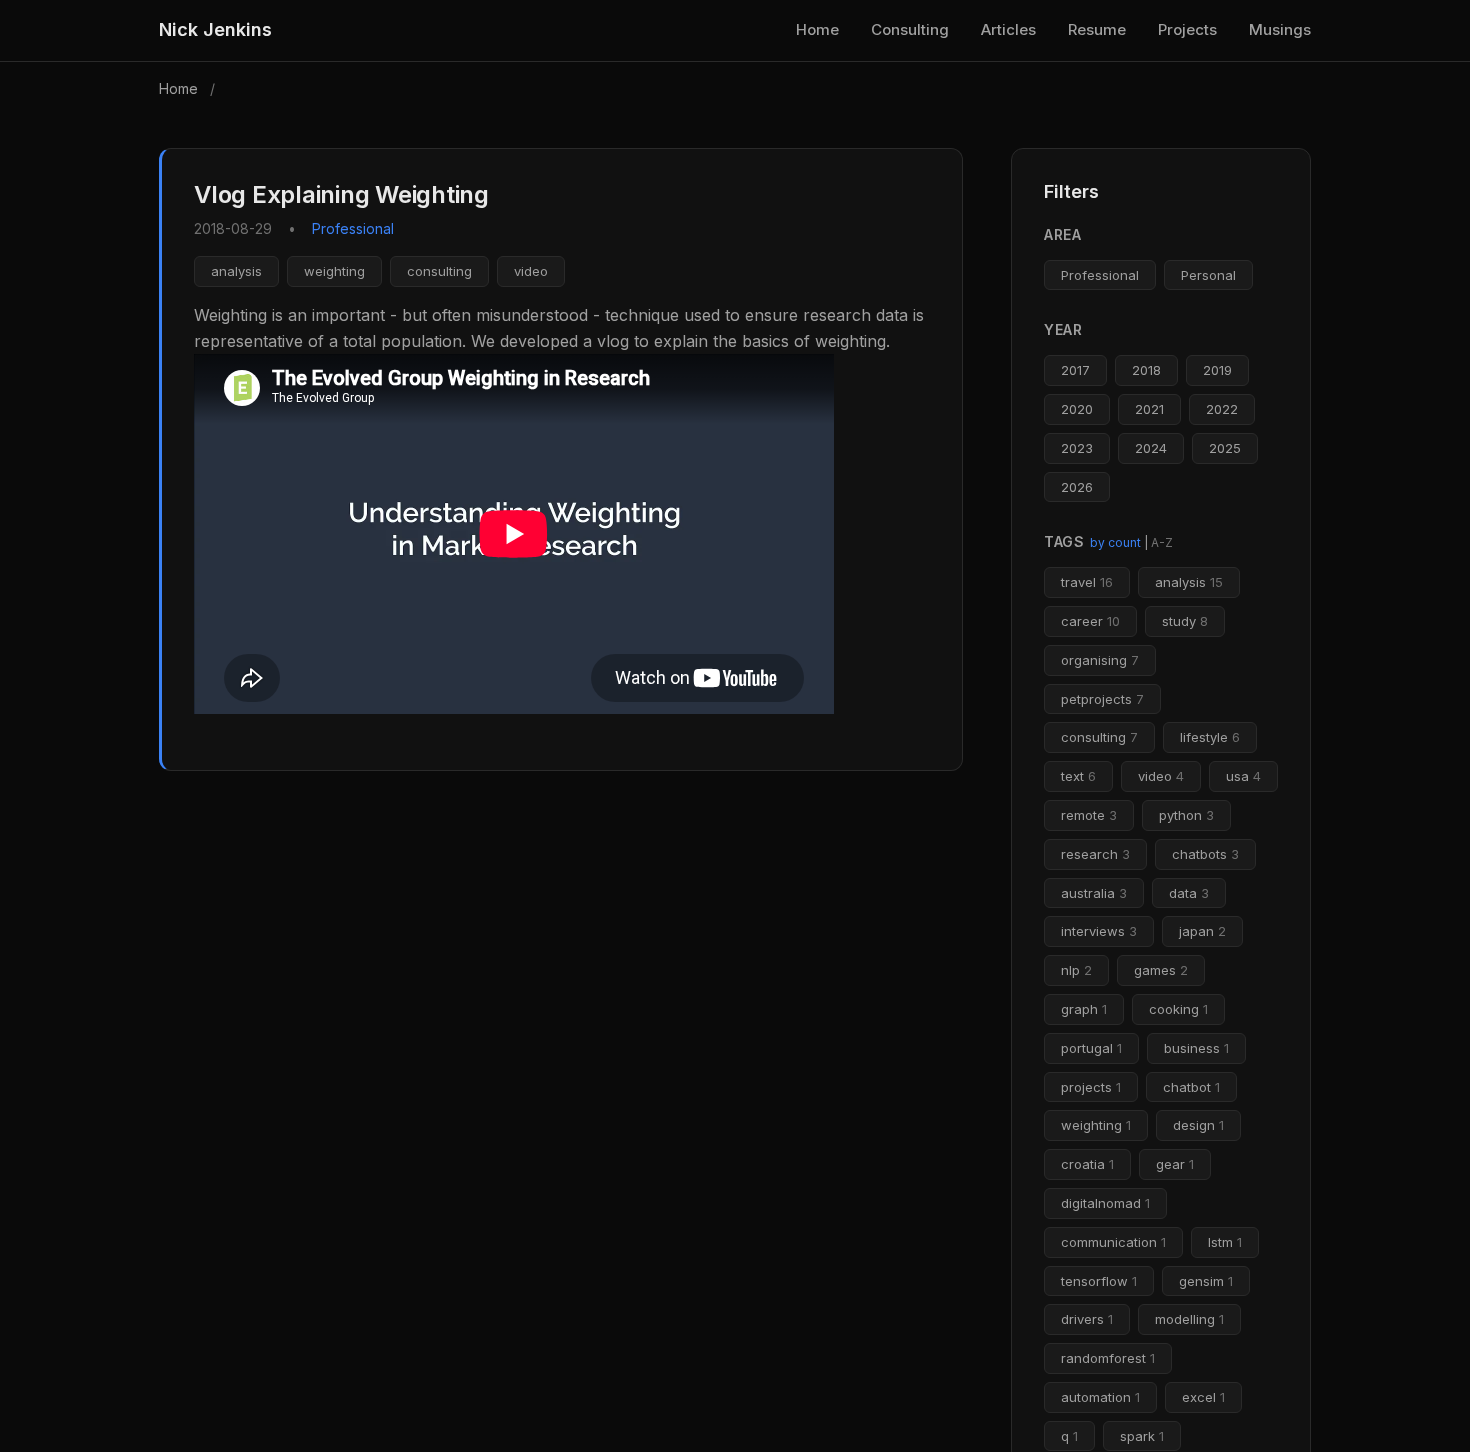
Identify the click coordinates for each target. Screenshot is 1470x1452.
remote (1089, 815)
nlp (1076, 970)
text (1078, 776)
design (1198, 1125)
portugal (1091, 1048)
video (531, 271)
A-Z (1162, 542)
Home (817, 29)
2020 (1077, 409)
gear (1175, 1164)
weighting (334, 271)
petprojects (1102, 699)
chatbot (1191, 1087)
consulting (439, 271)
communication (1113, 1242)
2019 (1217, 370)
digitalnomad (1105, 1203)
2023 (1077, 448)
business (1196, 1048)
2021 (1149, 409)
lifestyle (1210, 737)
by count (1115, 542)
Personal (1208, 275)
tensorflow (1099, 1281)
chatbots (1205, 854)
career (1090, 621)
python (1186, 815)
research (1095, 854)
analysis (236, 271)
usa (1243, 776)
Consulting (910, 29)
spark (1142, 1436)
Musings (1280, 29)
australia (1094, 893)
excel (1203, 1397)
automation (1100, 1397)
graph (1084, 1009)
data (1189, 893)
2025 (1225, 448)
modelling (1189, 1319)
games (1161, 970)
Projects (1187, 29)
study (1185, 621)
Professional (1100, 275)
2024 (1151, 448)
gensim (1206, 1281)
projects (1091, 1087)
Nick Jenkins (215, 29)
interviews (1099, 931)
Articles (1008, 29)
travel (1087, 582)
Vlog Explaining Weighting (341, 194)
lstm (1225, 1242)
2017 (1075, 370)
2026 (1077, 487)
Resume (1097, 29)
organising (1100, 660)
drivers (1087, 1319)
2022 (1222, 409)
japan (1202, 931)
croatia (1087, 1164)
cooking (1178, 1009)
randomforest (1108, 1358)
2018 (1146, 370)
